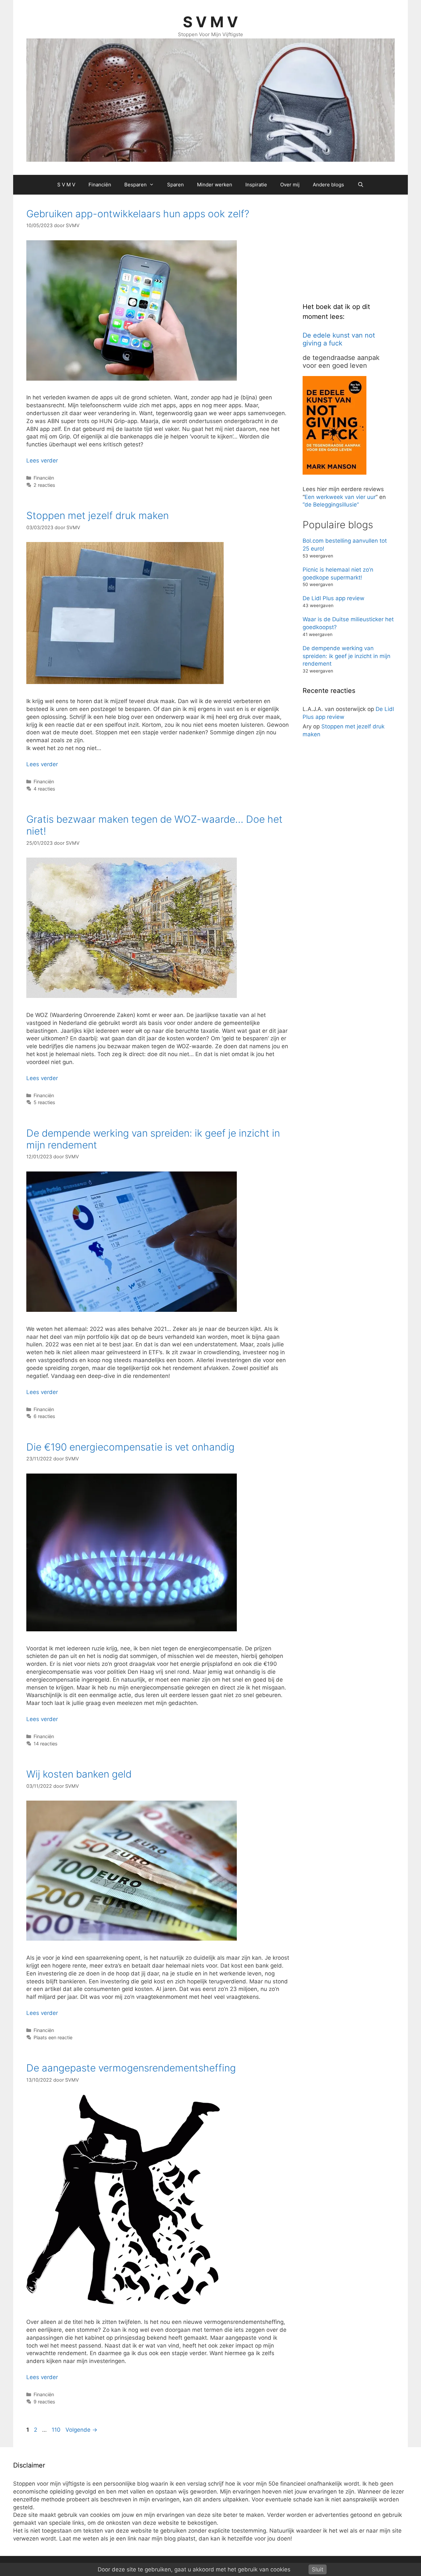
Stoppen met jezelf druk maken (98, 515)
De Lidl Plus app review (334, 598)
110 (57, 2430)
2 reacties (44, 485)
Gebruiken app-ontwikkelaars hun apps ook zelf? (138, 214)
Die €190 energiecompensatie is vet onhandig (130, 1447)
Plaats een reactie (53, 2037)
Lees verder (42, 461)
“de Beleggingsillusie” (331, 505)
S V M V (210, 22)
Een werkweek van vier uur (340, 497)
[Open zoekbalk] (360, 185)
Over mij (290, 185)
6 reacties (44, 1416)
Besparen (136, 185)
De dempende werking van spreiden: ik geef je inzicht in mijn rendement (347, 656)
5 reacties (44, 1102)
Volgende (81, 2430)
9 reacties (44, 2402)
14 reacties (46, 1744)
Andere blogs (328, 185)
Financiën (100, 185)
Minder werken (215, 185)
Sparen (175, 185)
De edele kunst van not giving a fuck (339, 339)
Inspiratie (256, 185)
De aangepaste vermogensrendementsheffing (131, 2068)
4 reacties (44, 789)
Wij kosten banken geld (79, 1774)
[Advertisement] (352, 249)
